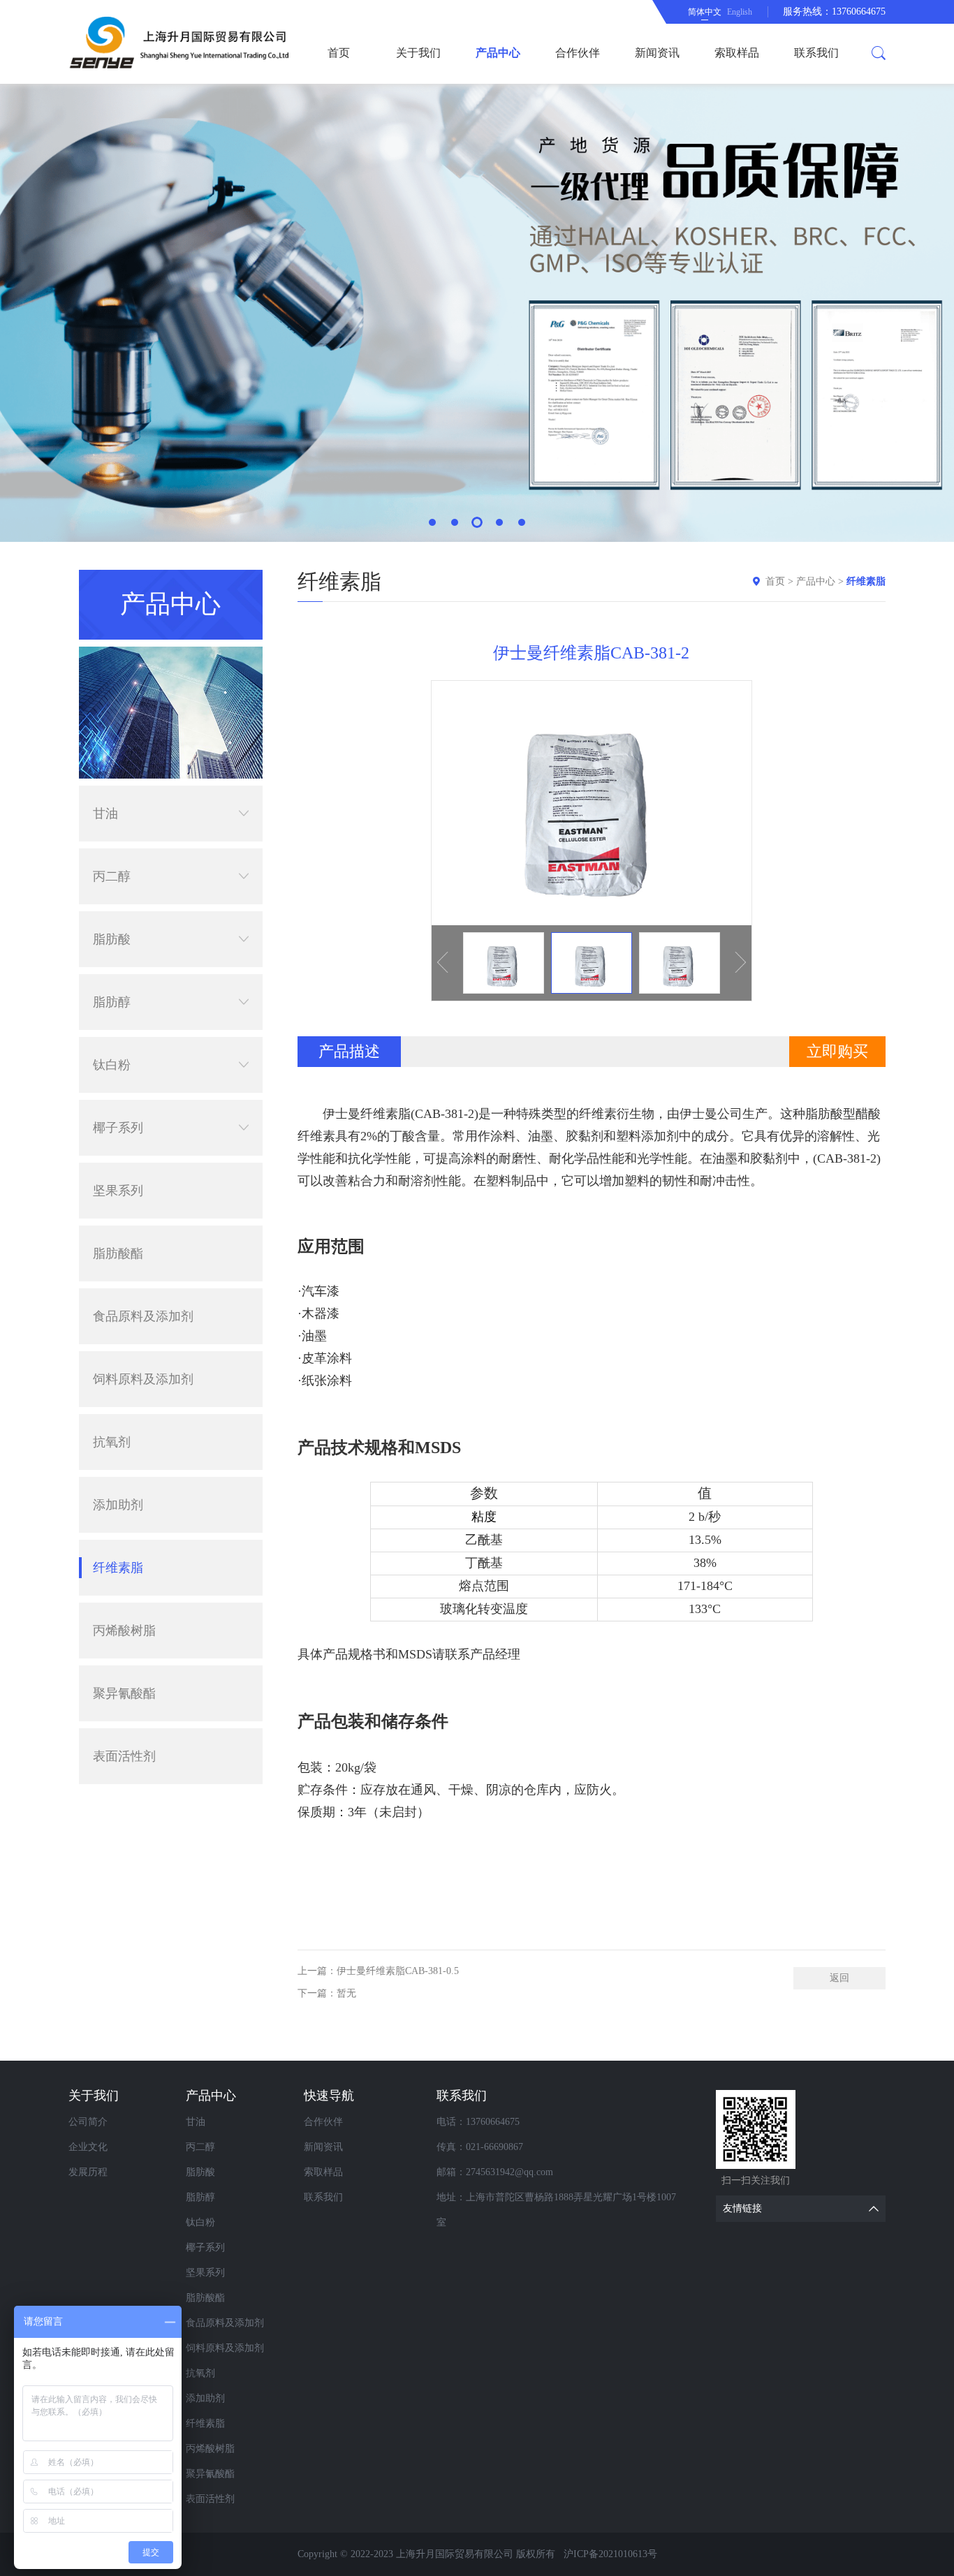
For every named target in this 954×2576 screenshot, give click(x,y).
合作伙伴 (578, 53)
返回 (839, 1978)
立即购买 (837, 1051)
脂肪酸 (112, 939)
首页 (339, 53)
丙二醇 (112, 876)
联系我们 (816, 53)
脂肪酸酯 (118, 1253)
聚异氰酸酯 (124, 1693)
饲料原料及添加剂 (143, 1379)
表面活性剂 (124, 1756)
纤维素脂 (118, 1568)
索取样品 (737, 53)
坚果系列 (118, 1191)
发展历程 (88, 2172)
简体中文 (705, 12)
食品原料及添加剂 (143, 1316)
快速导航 (329, 2096)
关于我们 (418, 53)
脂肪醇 (112, 1002)
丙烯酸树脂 (124, 1631)
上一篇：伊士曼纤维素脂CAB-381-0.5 (378, 1971)
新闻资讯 (657, 53)
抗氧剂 (112, 1442)
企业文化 (88, 2147)
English (740, 12)
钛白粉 (112, 1065)
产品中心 (498, 53)
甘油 (105, 814)
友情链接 (742, 2208)
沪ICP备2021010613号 (610, 2554)
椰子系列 (118, 1128)
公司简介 (88, 2122)
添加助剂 (118, 1505)
